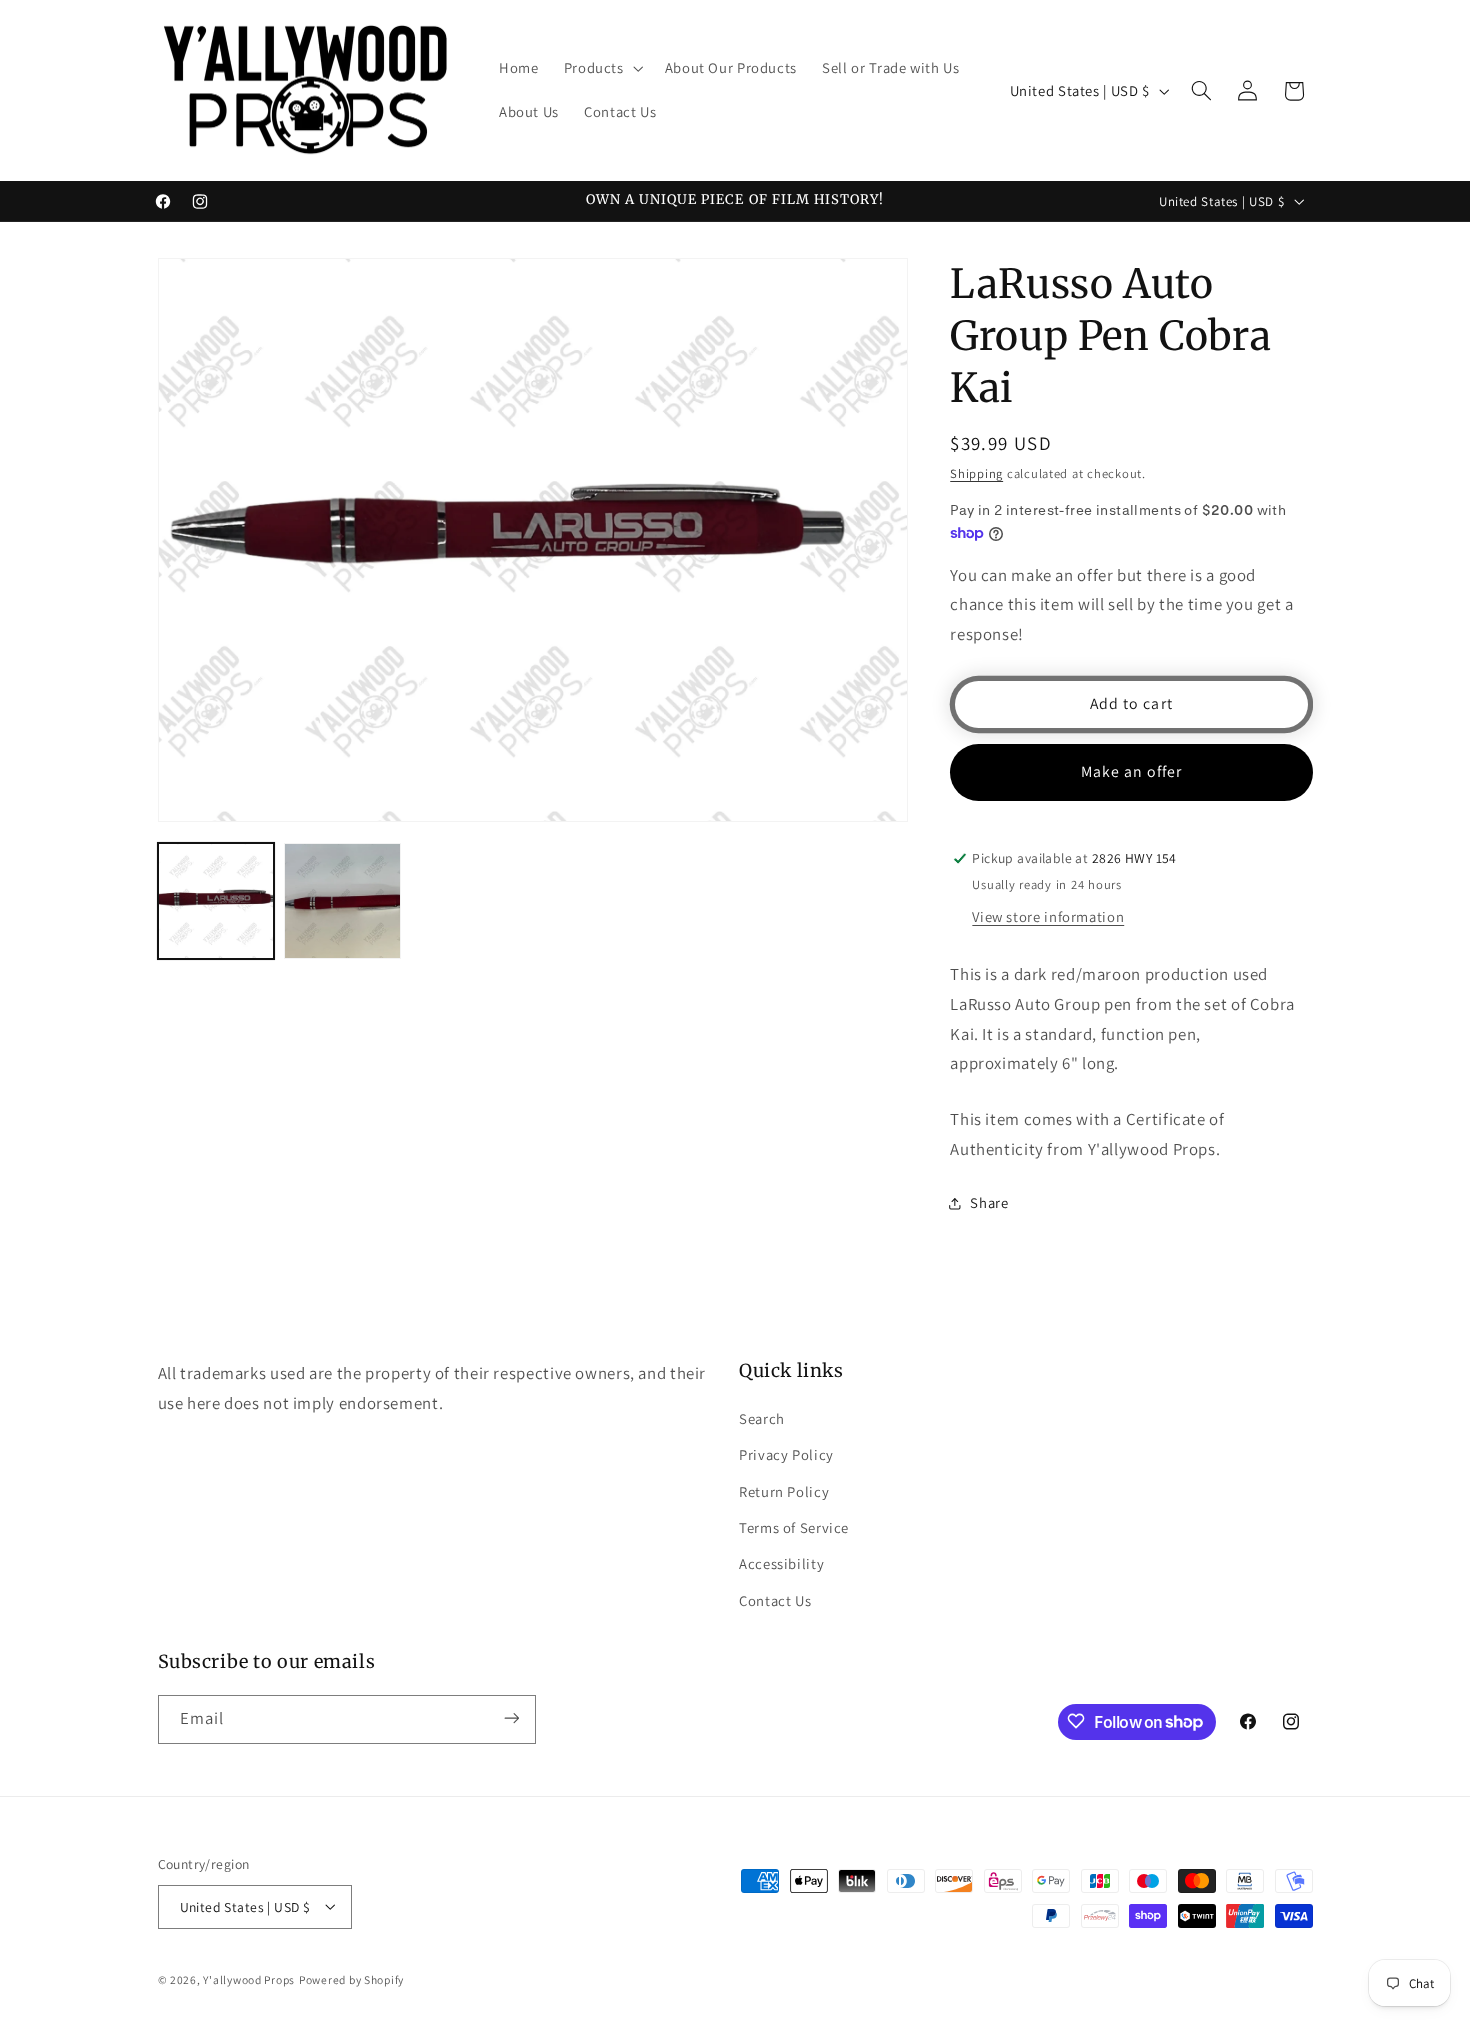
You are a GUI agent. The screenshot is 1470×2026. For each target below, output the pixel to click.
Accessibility (781, 1563)
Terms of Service (794, 1526)
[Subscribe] (511, 1718)
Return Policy (784, 1490)
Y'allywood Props (249, 1978)
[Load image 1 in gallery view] (216, 901)
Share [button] (989, 1203)
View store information (1048, 916)
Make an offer (1132, 771)
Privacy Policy (786, 1453)
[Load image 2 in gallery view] (342, 901)
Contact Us (775, 1599)
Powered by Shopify (351, 1978)
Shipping (976, 473)
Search (762, 1417)
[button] (601, 69)
